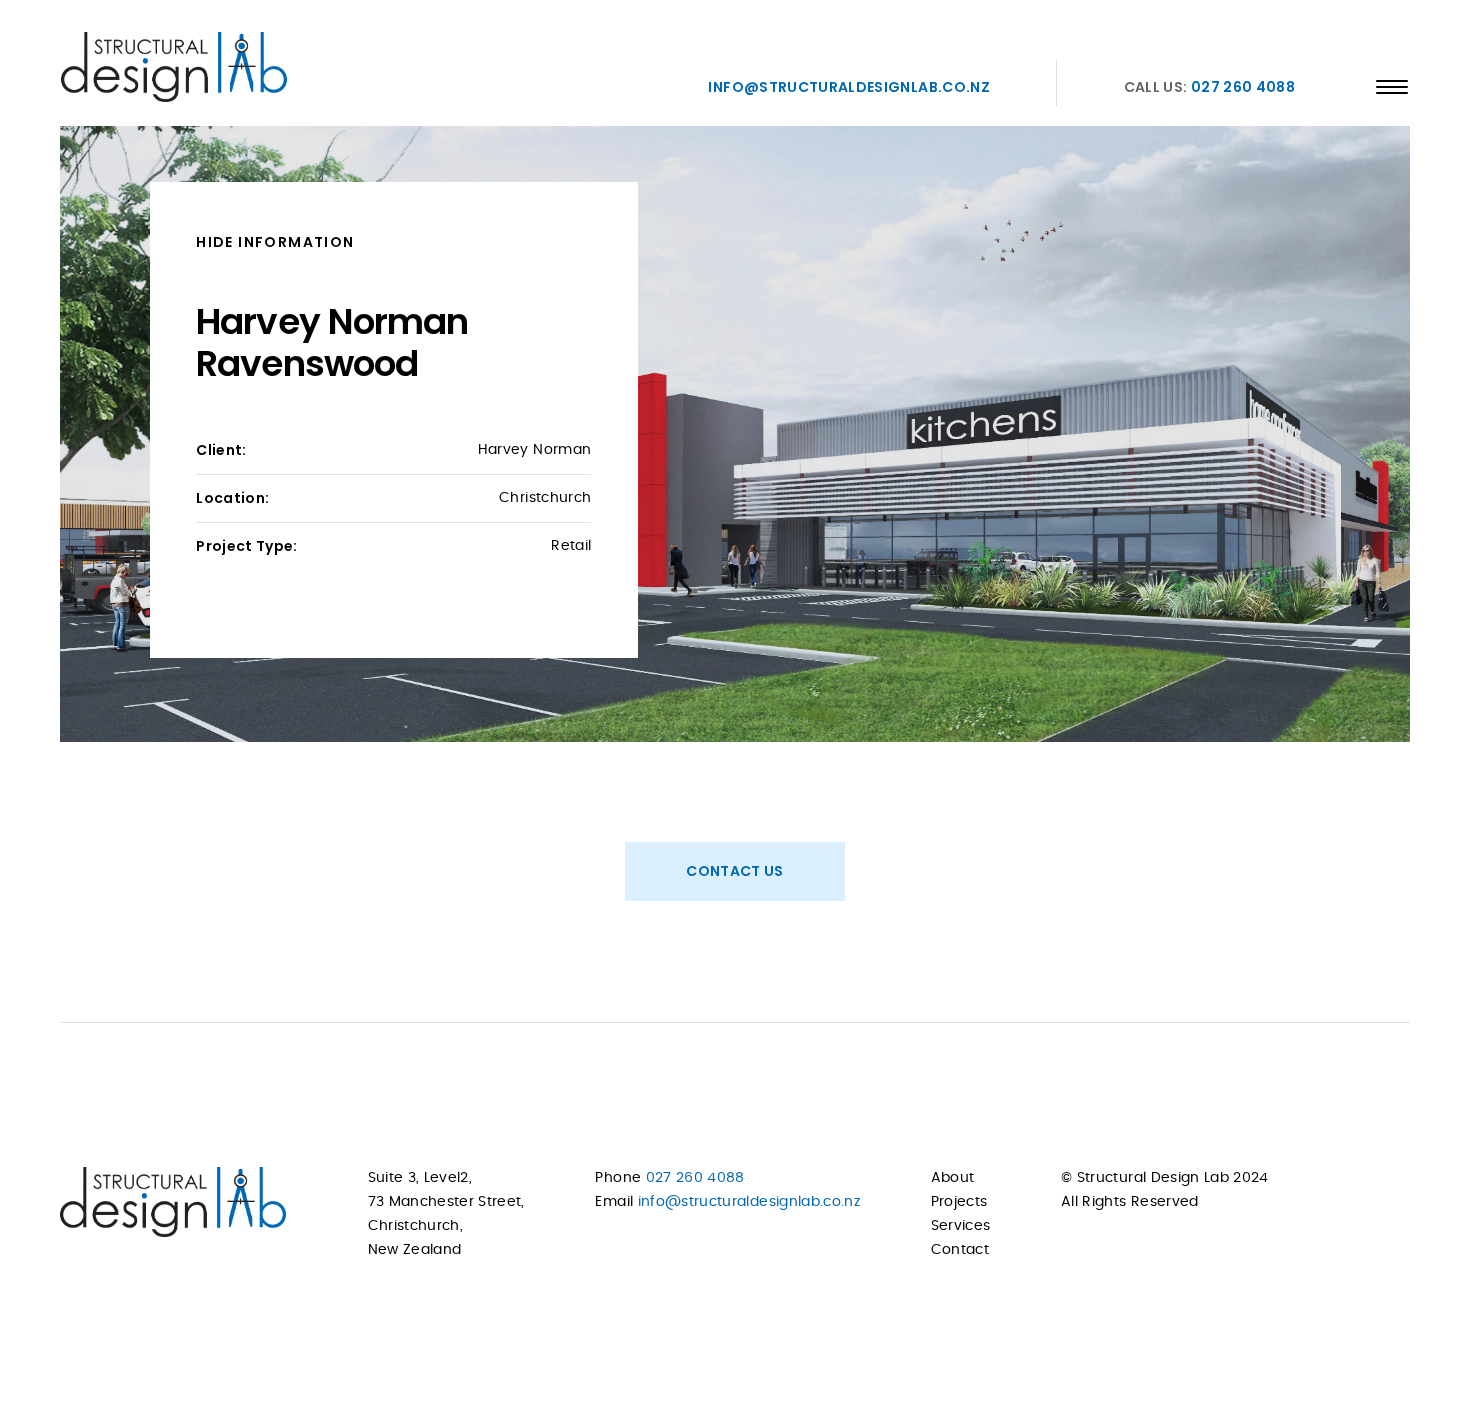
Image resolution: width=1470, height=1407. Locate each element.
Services (961, 1226)
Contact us (735, 871)
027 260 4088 (1243, 87)
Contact (960, 1250)
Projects (959, 1202)
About (953, 1178)
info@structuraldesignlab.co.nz (849, 87)
